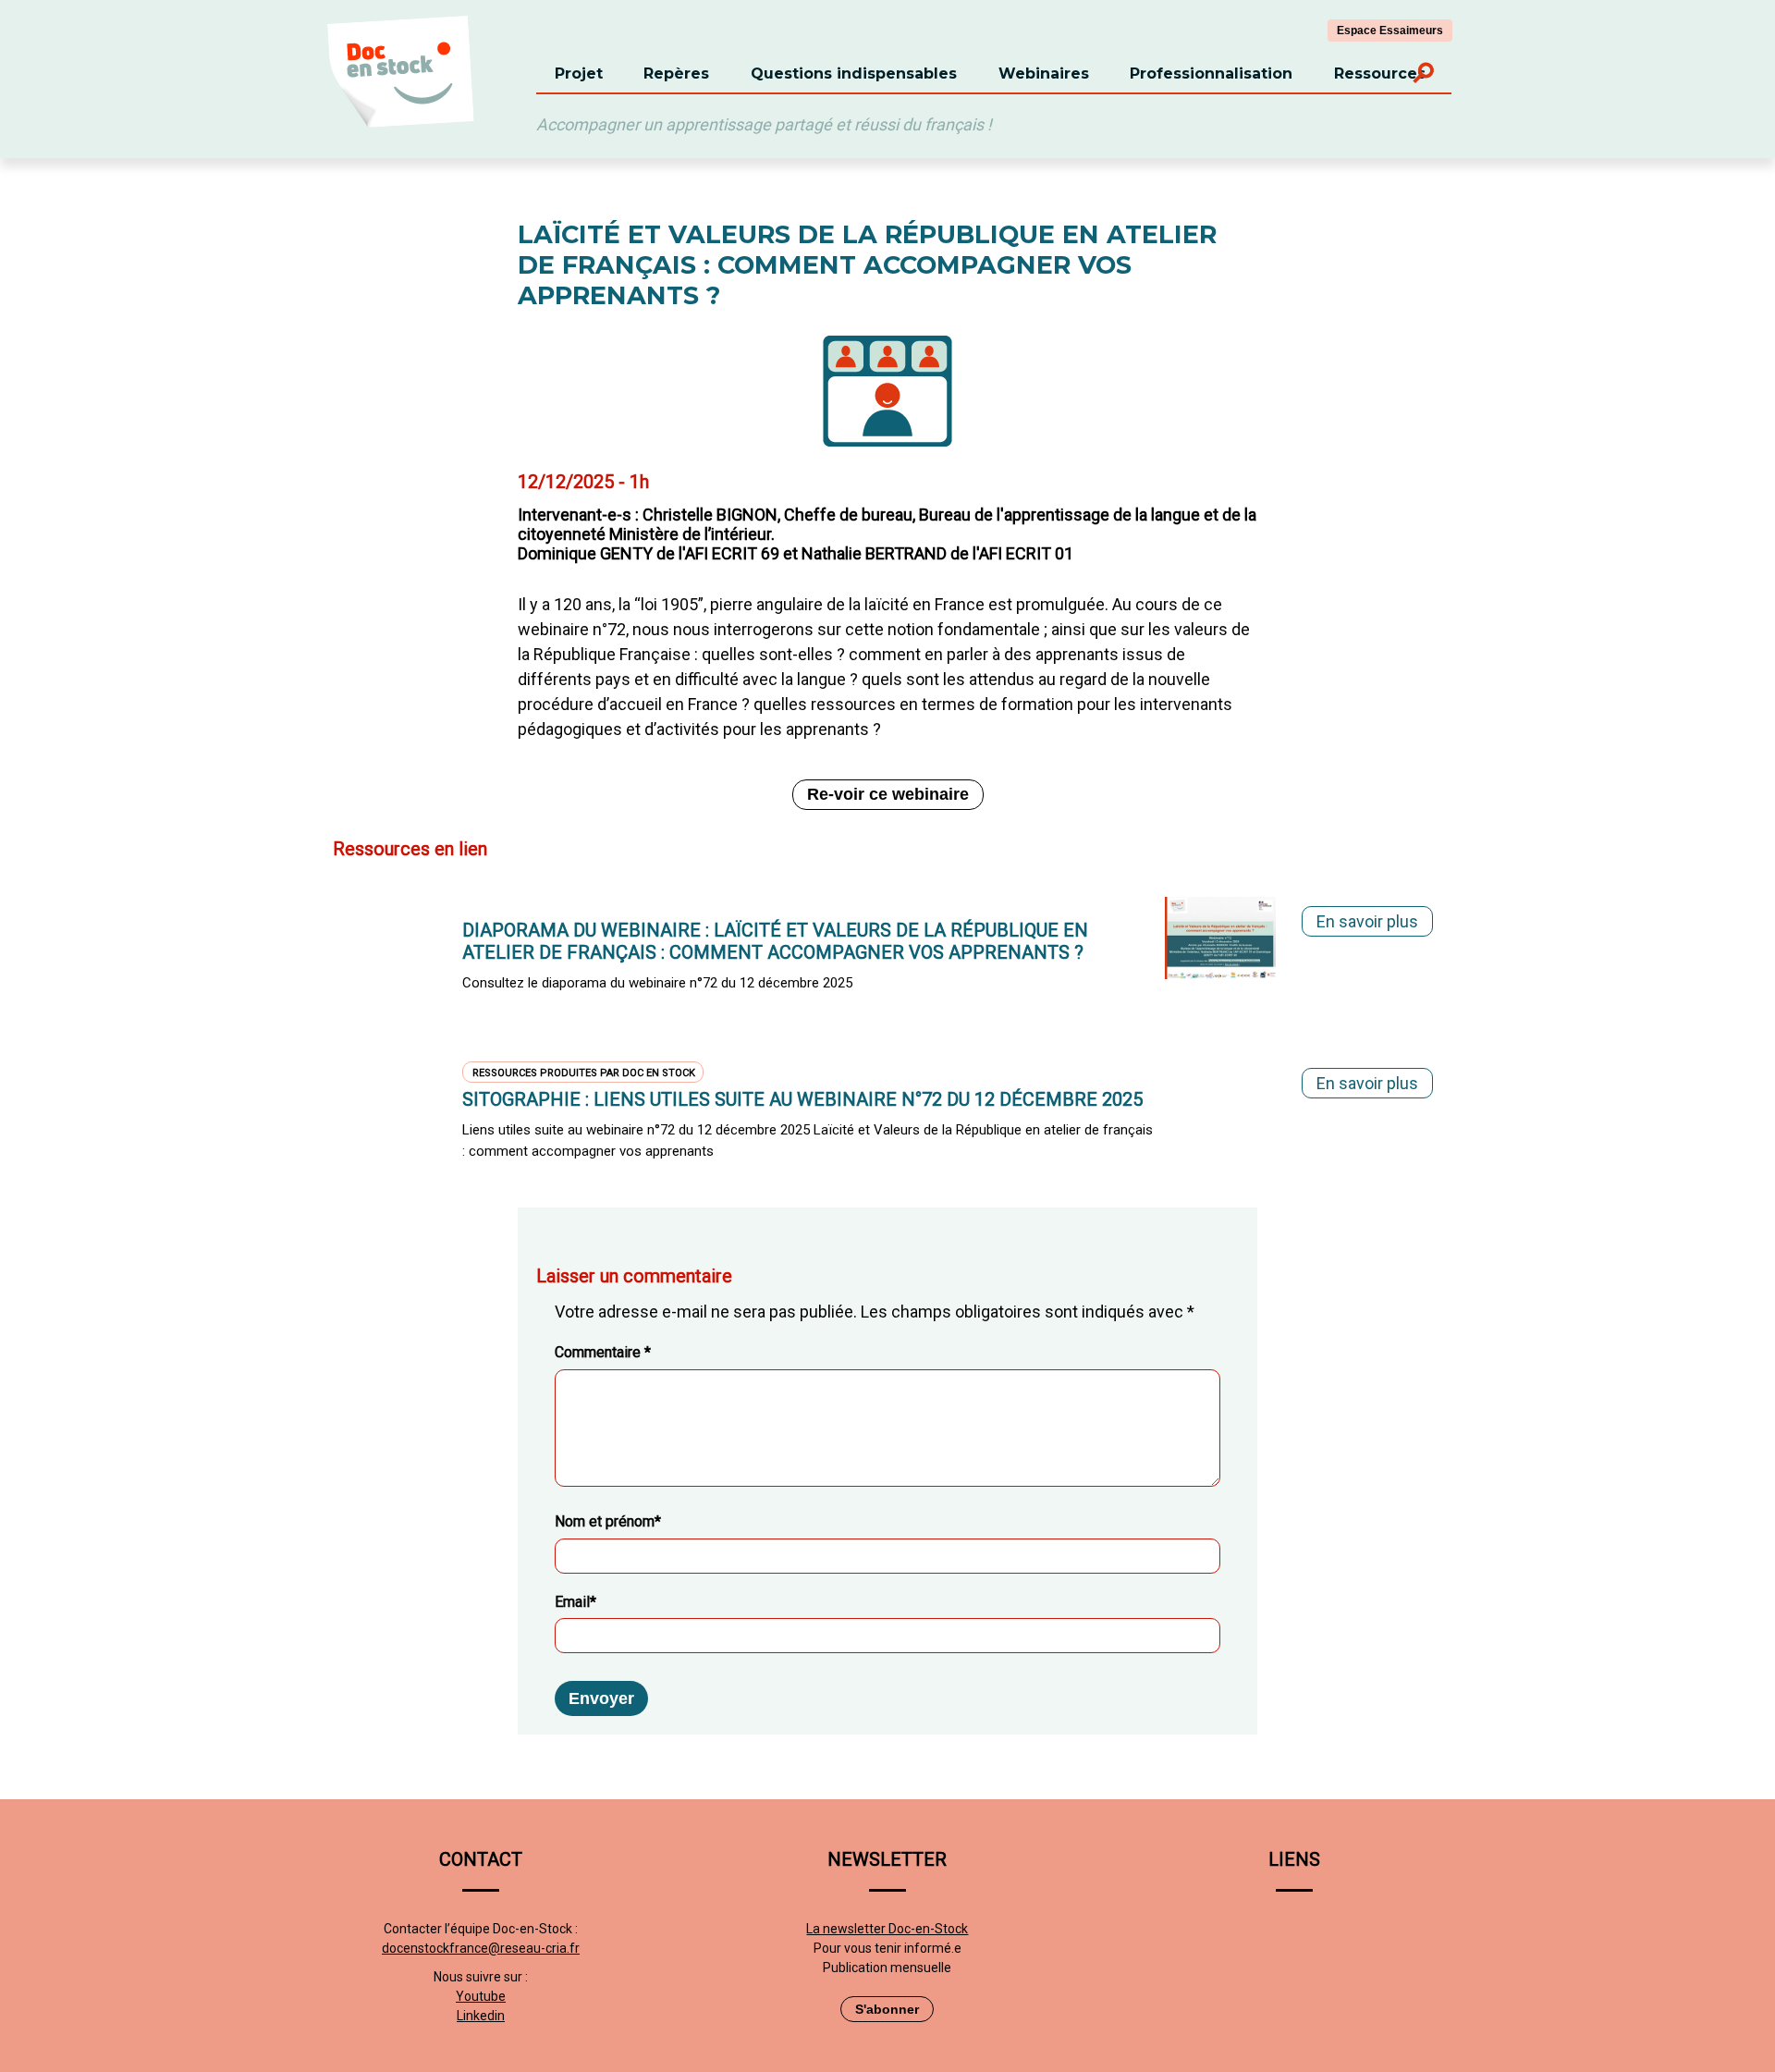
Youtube (481, 1996)
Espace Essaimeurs (1390, 31)
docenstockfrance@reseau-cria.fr (481, 1948)
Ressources (1380, 74)
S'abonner (887, 2009)
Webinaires (1044, 74)
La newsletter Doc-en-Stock (887, 1929)
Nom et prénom (608, 1521)
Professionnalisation (1211, 74)
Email (575, 1602)
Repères (676, 74)
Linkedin (481, 2016)
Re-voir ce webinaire (888, 794)
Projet (579, 74)
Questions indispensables (854, 74)
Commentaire (603, 1352)
